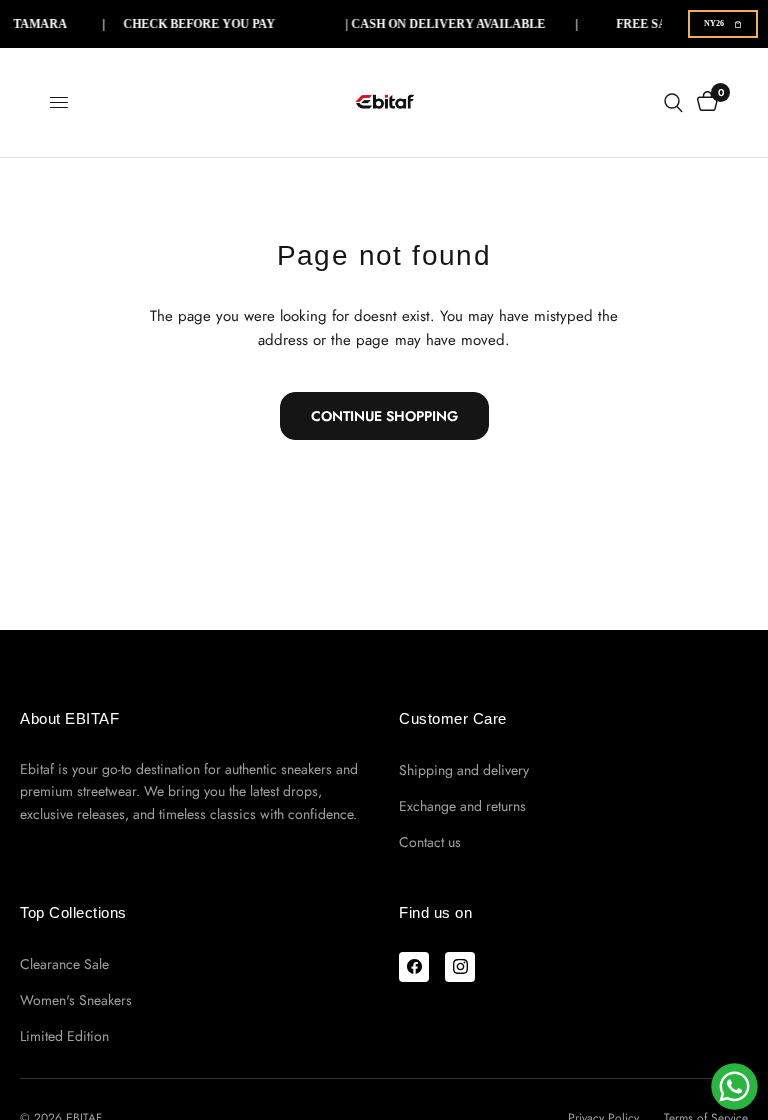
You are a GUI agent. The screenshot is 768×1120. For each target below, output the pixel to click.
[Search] (673, 102)
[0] (704, 102)
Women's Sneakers (76, 1000)
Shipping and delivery (464, 770)
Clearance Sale (64, 964)
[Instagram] (460, 967)
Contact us (430, 842)
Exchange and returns (462, 806)
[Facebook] (414, 967)
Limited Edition (64, 1036)
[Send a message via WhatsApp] (734, 1086)
